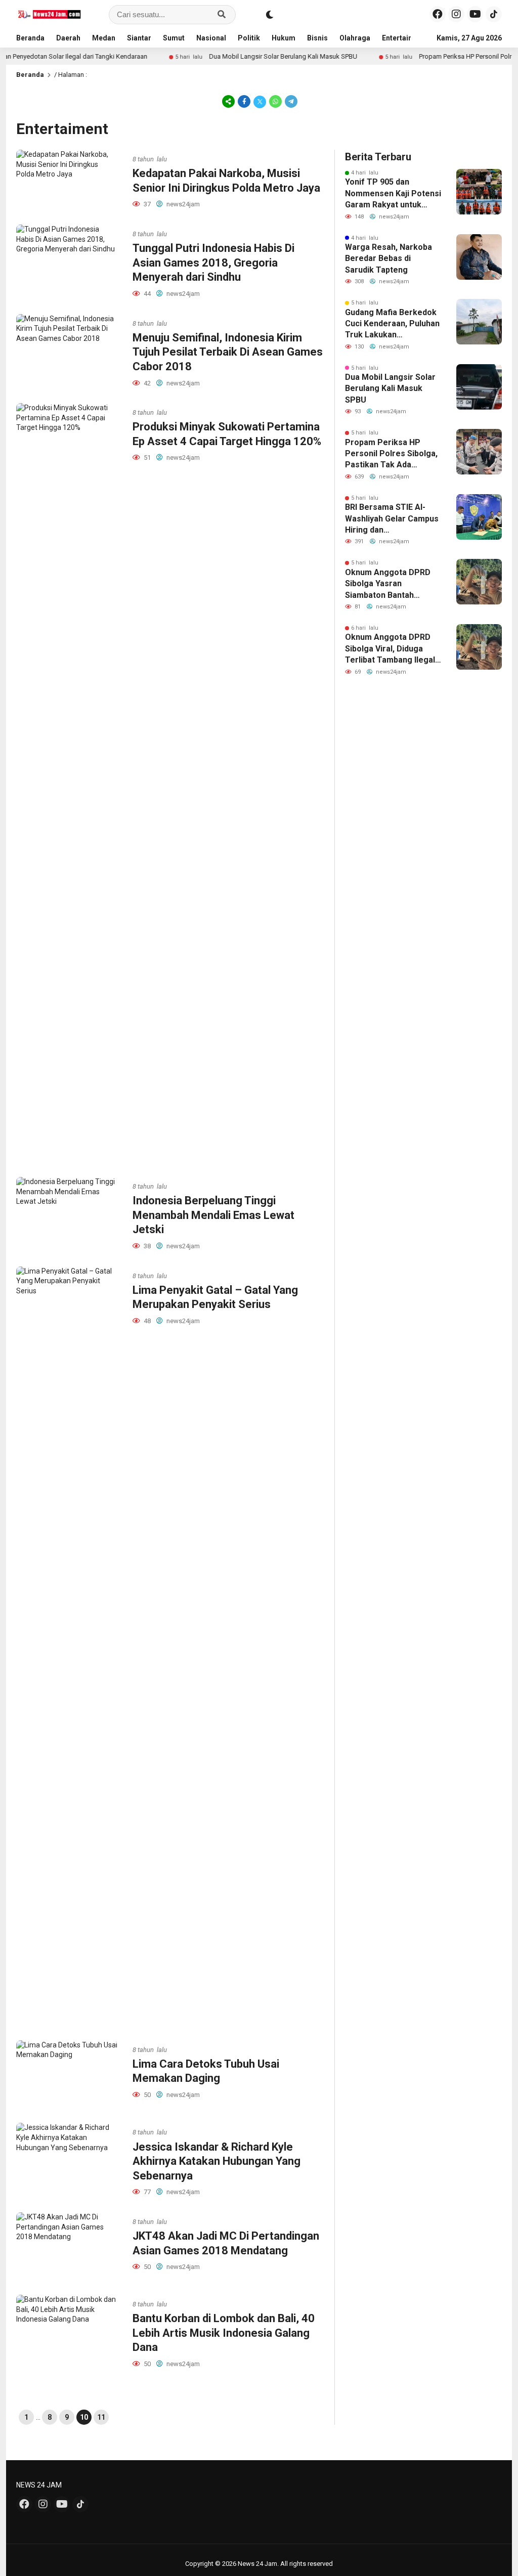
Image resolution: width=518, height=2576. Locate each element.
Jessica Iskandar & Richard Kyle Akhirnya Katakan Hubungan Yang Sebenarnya (217, 2161)
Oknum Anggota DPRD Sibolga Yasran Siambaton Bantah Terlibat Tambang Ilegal (390, 584)
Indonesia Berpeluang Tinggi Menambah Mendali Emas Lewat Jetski (213, 1215)
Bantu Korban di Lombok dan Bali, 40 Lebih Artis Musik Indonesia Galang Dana (224, 2333)
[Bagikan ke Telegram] (290, 101)
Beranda (30, 38)
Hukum (284, 38)
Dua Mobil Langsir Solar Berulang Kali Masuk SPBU (246, 56)
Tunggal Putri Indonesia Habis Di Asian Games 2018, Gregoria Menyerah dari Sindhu (213, 263)
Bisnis (317, 38)
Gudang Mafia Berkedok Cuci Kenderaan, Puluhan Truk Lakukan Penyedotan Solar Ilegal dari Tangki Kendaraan (392, 324)
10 (84, 2417)
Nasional (211, 38)
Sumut (174, 38)
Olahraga (355, 38)
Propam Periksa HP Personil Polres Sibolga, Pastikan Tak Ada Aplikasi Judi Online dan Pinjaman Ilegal (391, 454)
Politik (249, 38)
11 (101, 2417)
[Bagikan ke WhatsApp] (275, 101)
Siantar (139, 38)
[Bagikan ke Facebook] (244, 101)
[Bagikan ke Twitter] (260, 101)
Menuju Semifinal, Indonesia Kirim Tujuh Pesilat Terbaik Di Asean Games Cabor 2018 (228, 352)
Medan (104, 38)
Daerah (68, 38)
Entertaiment (404, 38)
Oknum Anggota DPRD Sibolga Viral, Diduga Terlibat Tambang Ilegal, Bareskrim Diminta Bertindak (391, 649)
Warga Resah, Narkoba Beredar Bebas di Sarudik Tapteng (388, 258)
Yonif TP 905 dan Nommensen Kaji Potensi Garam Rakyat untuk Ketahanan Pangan (393, 194)
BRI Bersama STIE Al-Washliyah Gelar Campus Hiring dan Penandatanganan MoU (392, 519)
